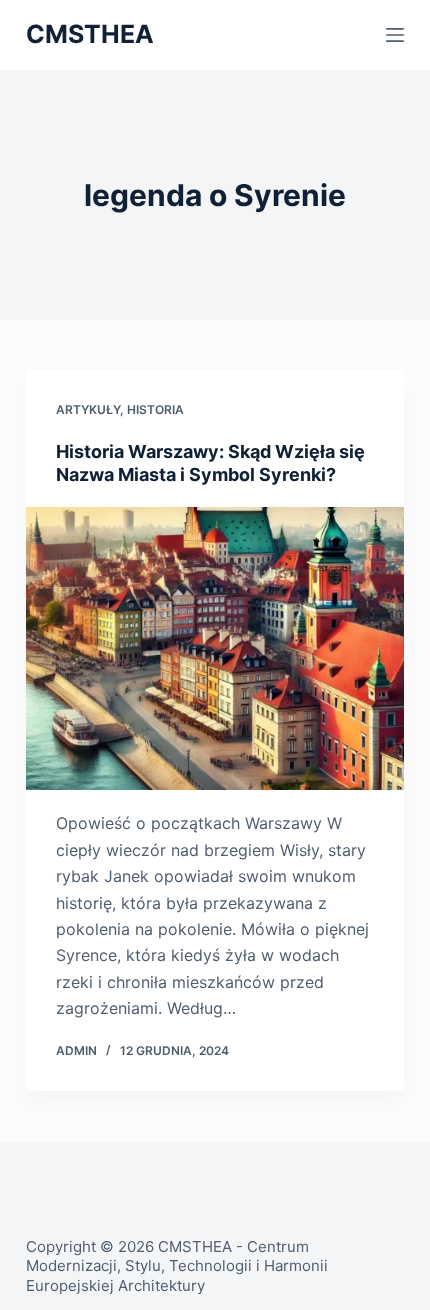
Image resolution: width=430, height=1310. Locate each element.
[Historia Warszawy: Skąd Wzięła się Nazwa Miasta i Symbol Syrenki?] (215, 649)
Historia (155, 409)
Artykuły (88, 409)
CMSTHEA (90, 34)
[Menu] (395, 35)
